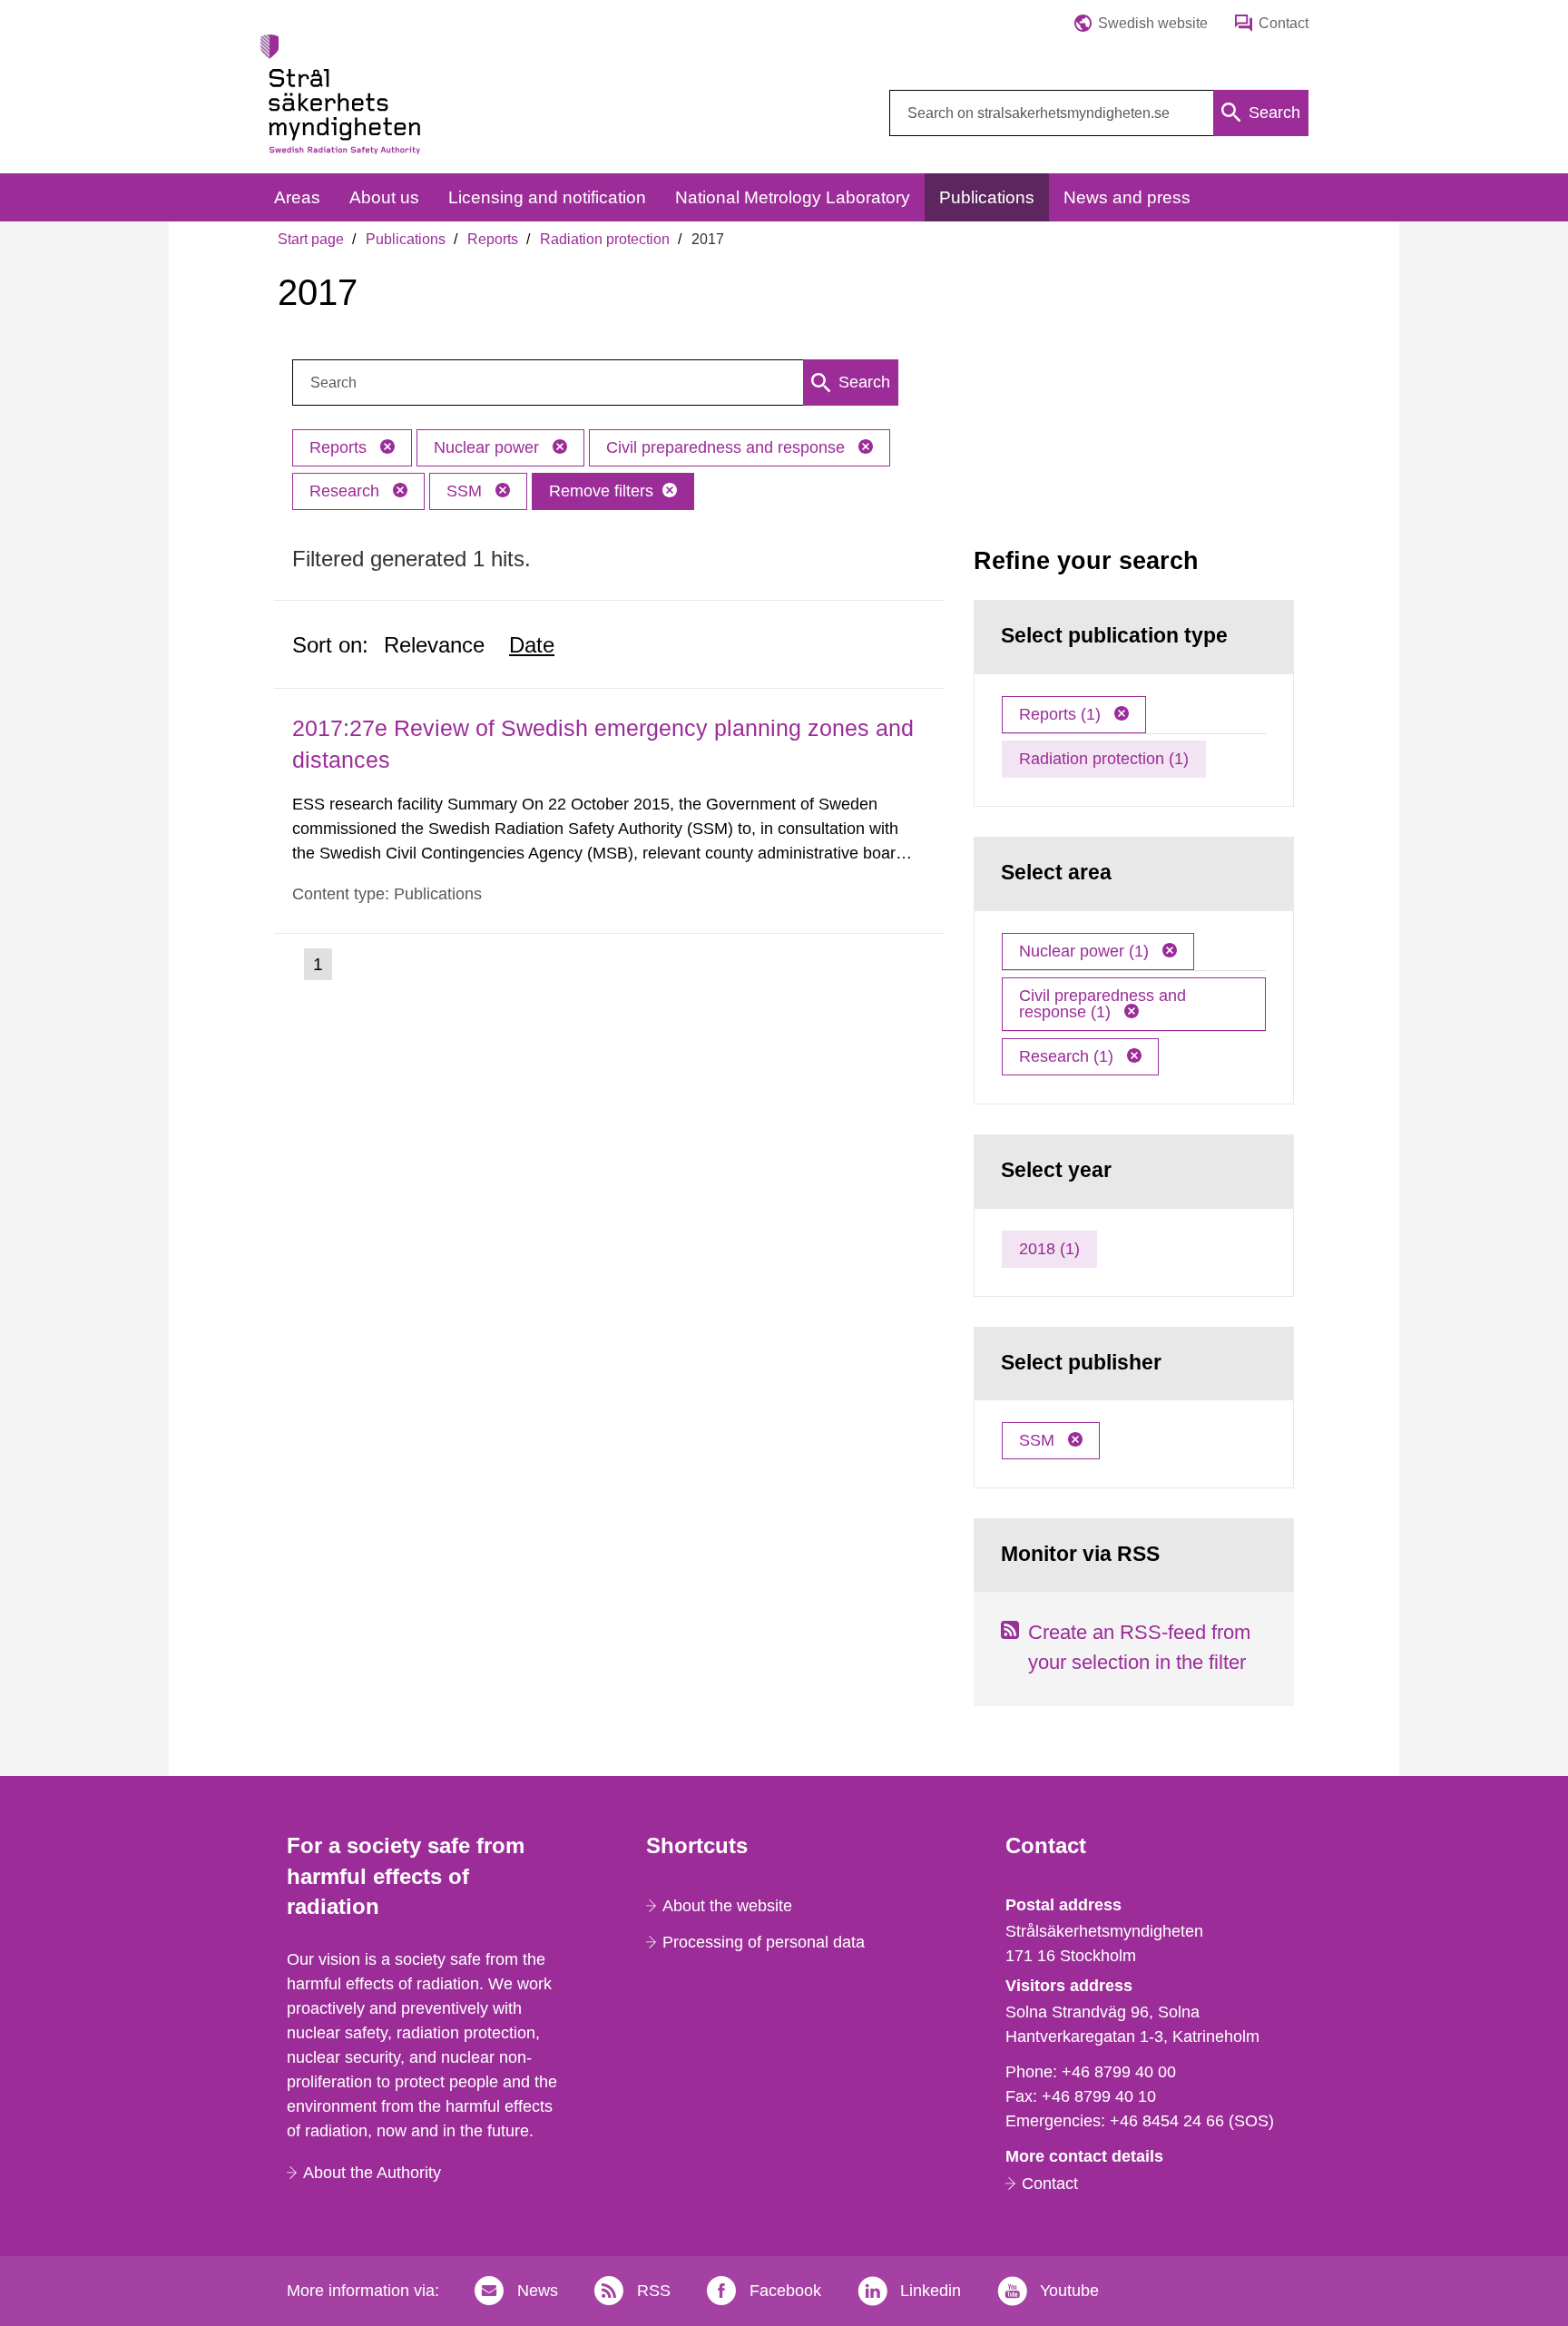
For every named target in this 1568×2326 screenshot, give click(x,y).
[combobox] (1099, 113)
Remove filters (601, 491)
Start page (311, 239)
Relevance (434, 645)
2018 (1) (1049, 1249)
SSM (466, 491)
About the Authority (372, 2173)
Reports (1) (1062, 714)
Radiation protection (605, 239)
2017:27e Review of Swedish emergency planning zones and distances (603, 744)
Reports (493, 239)
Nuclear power (489, 447)
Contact (1050, 2184)
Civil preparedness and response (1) (1102, 1004)
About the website (727, 1906)
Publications (406, 239)
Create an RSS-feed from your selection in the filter (1139, 1647)
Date (532, 645)
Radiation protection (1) (1104, 759)
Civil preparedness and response (728, 447)
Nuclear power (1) (1086, 951)
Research (347, 491)
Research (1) (1068, 1056)
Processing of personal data (764, 1942)
